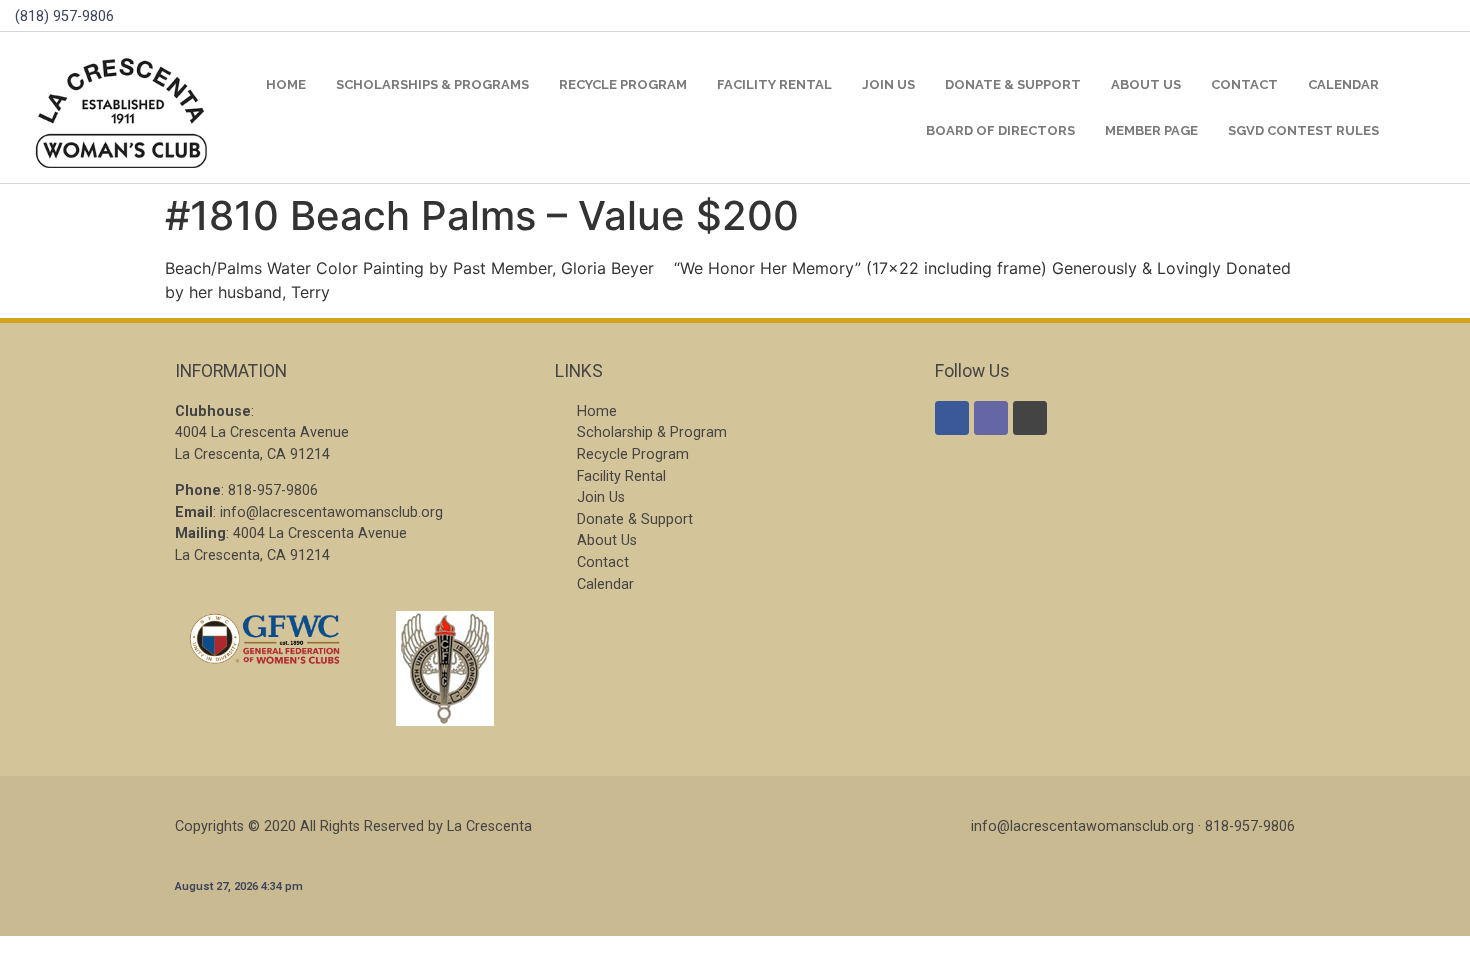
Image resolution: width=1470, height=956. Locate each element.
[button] (1430, 107)
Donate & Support (1013, 84)
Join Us (888, 84)
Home (286, 84)
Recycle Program (623, 84)
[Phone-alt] (1030, 418)
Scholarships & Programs (432, 84)
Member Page (1151, 130)
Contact (1244, 84)
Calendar (1343, 84)
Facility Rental (774, 84)
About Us (1146, 84)
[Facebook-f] (952, 418)
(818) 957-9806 (64, 16)
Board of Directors (1000, 130)
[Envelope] (991, 418)
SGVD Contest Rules (1303, 130)
